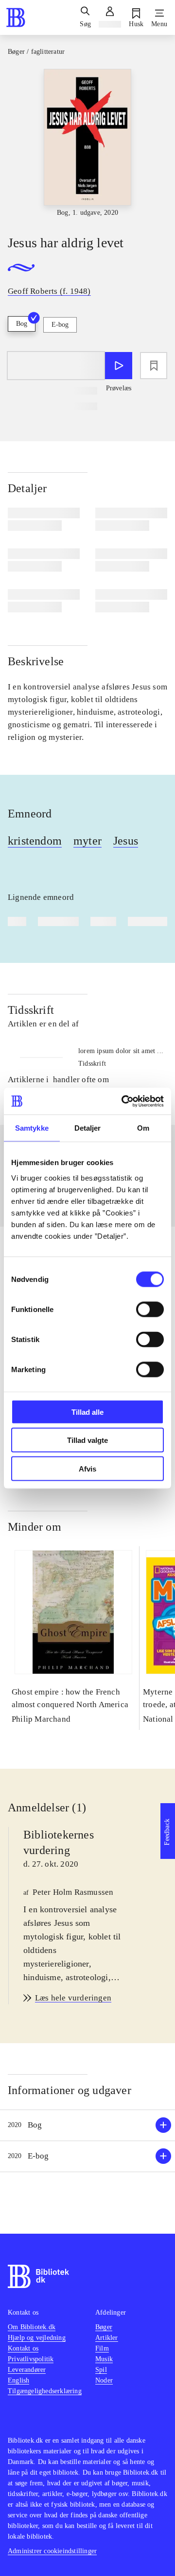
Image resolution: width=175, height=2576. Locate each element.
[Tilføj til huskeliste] (154, 366)
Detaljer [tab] (88, 1128)
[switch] (150, 1309)
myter (87, 841)
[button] (87, 2125)
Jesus (126, 841)
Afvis (87, 1468)
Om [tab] (143, 1128)
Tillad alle (87, 1412)
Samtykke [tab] (32, 1128)
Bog (22, 324)
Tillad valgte (87, 1440)
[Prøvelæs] (119, 366)
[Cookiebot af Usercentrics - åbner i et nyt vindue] (123, 1101)
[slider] (87, 144)
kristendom (35, 841)
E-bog (60, 325)
